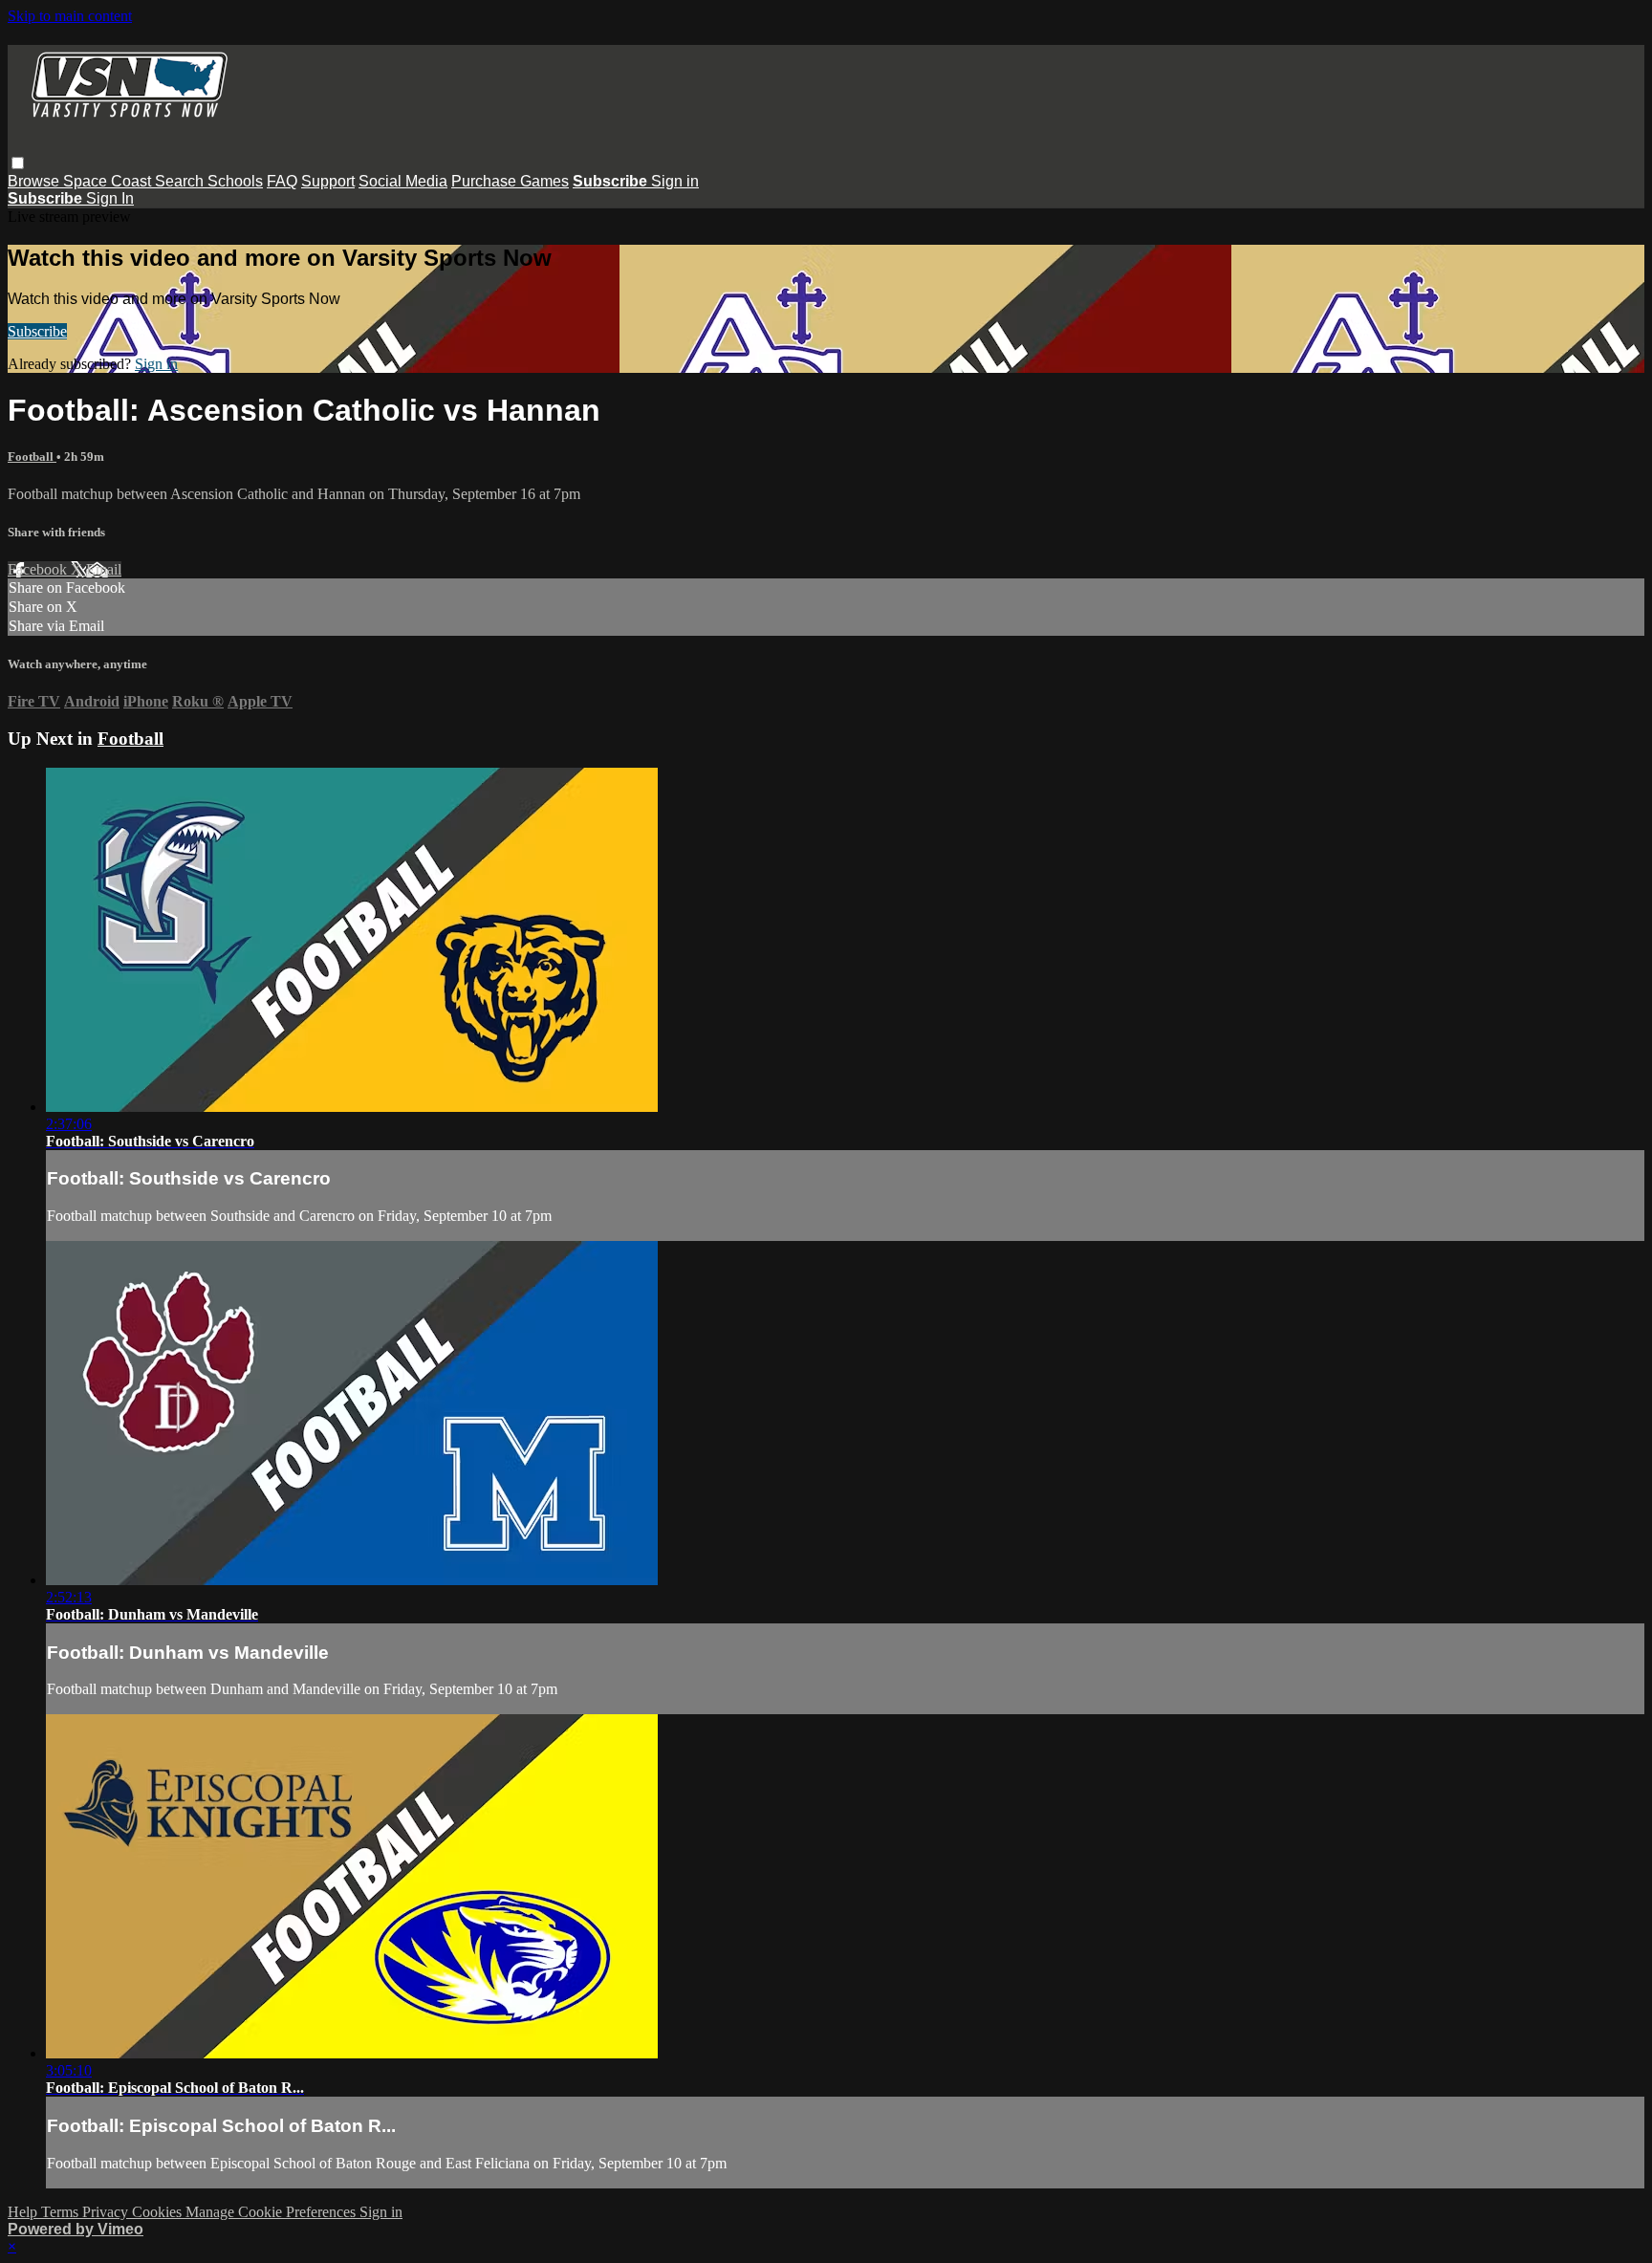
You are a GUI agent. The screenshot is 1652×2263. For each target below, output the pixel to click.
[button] (18, 163)
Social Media (403, 181)
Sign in (675, 181)
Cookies (159, 2212)
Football (32, 457)
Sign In (110, 198)
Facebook (39, 569)
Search (181, 181)
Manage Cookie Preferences (272, 2212)
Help (24, 2212)
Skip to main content (70, 16)
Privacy (107, 2212)
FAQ (282, 181)
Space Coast (109, 181)
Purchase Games (510, 181)
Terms (62, 2212)
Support (328, 181)
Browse (35, 181)
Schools (235, 181)
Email (104, 569)
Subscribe (37, 331)
